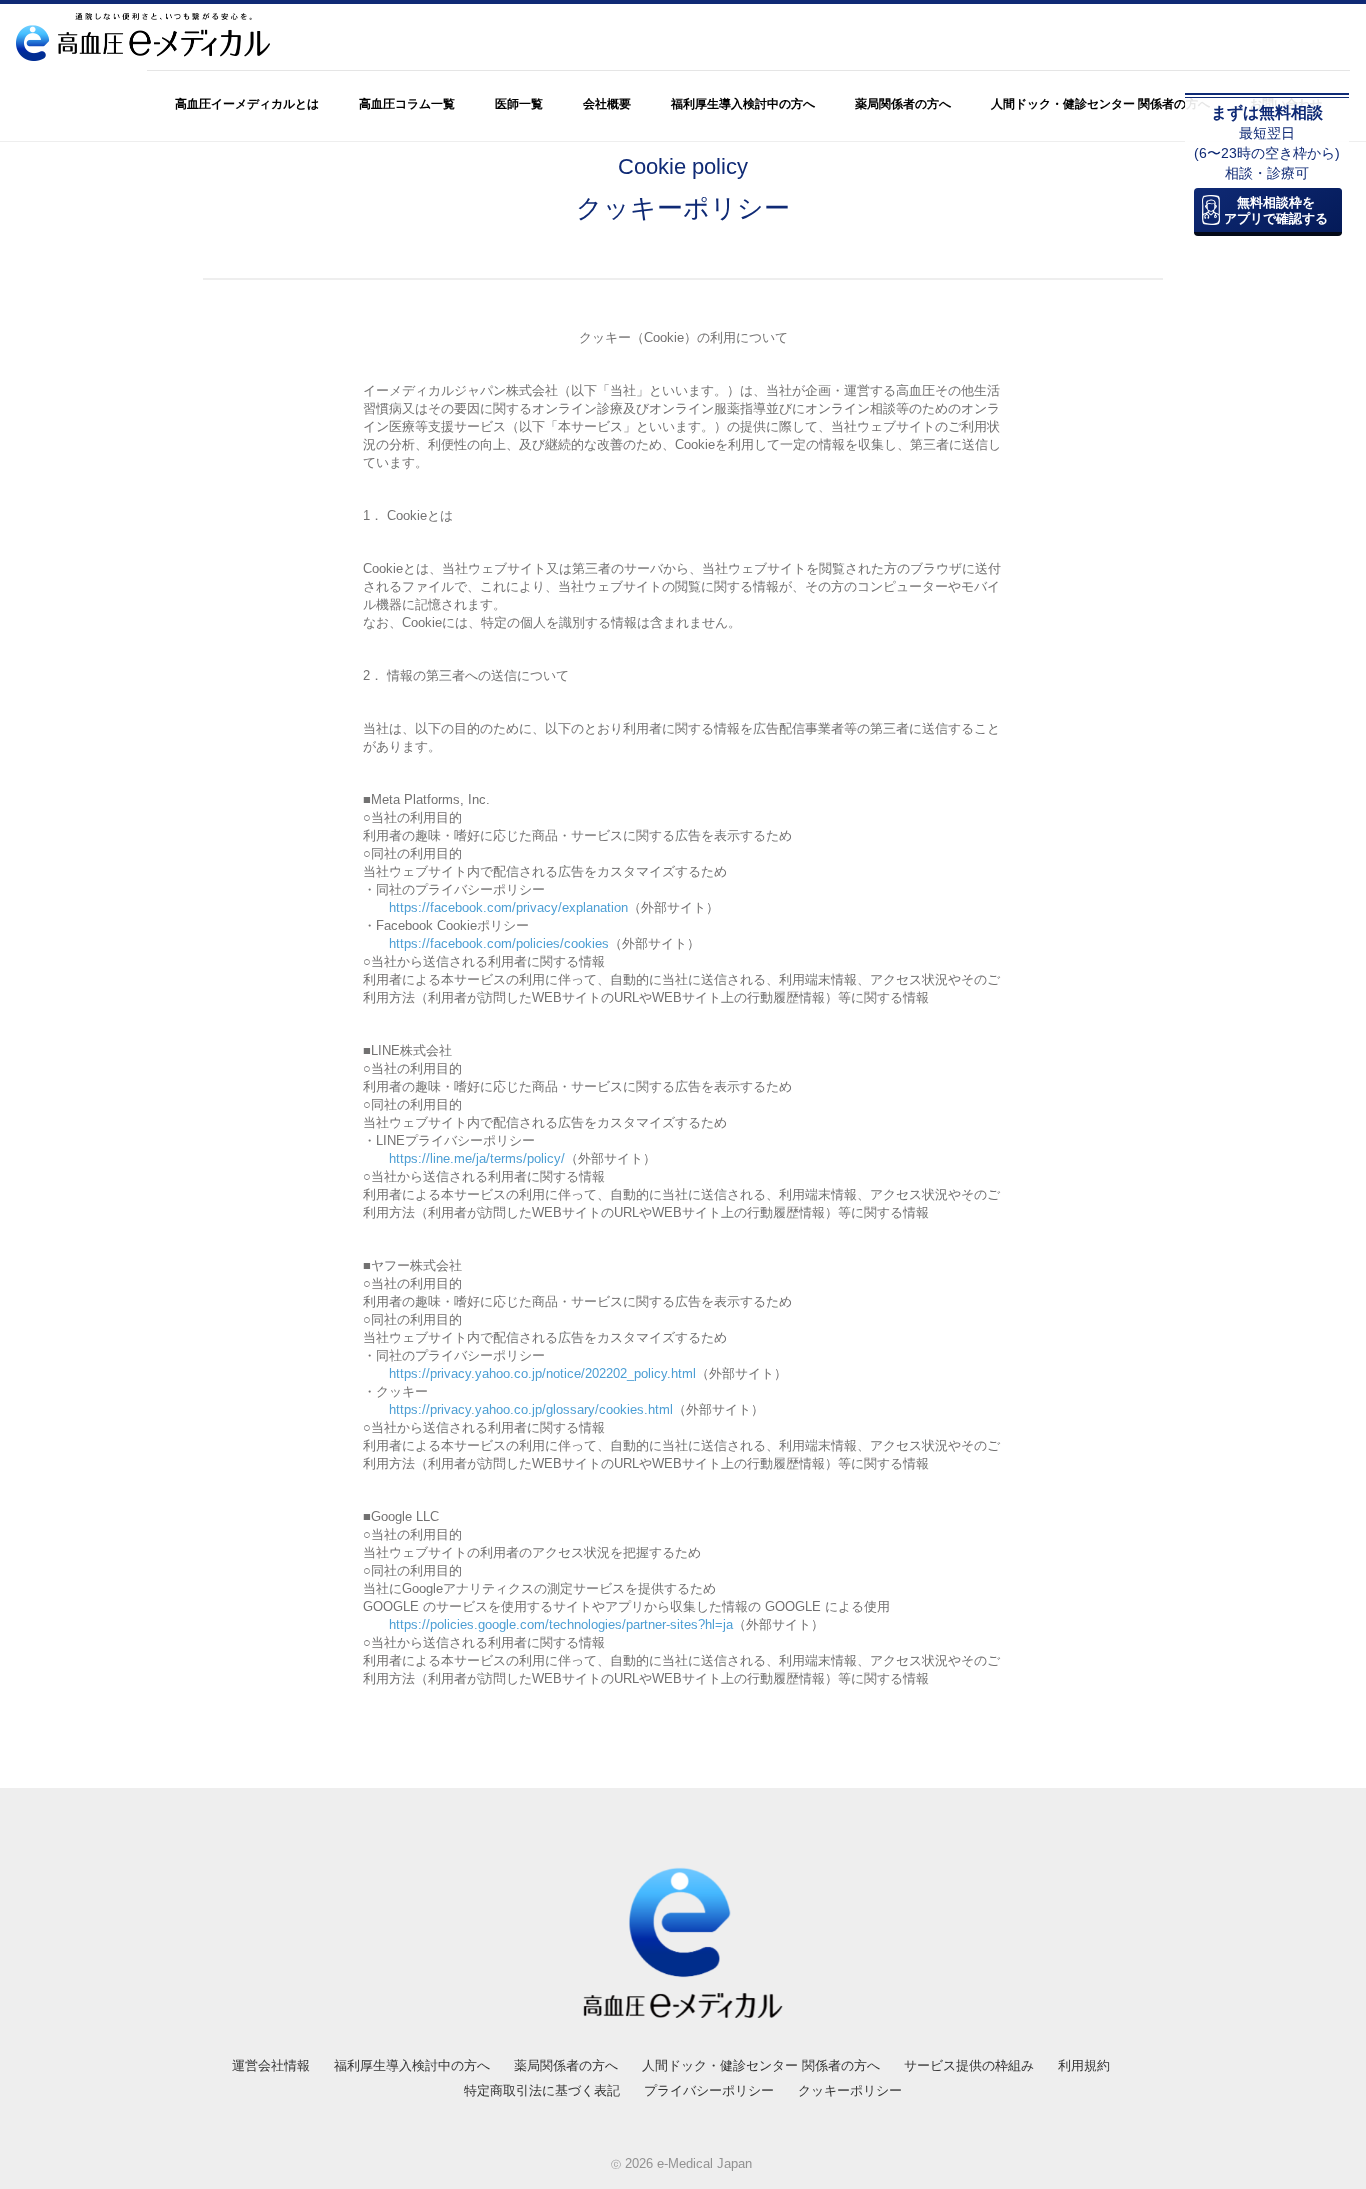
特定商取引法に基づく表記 (542, 2090)
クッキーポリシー (850, 2090)
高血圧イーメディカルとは (247, 104)
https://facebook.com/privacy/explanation (508, 907)
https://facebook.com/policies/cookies (499, 943)
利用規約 (1084, 2065)
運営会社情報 (271, 2065)
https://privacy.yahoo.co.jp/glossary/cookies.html (531, 1409)
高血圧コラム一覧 (407, 104)
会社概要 (607, 104)
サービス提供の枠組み (969, 2065)
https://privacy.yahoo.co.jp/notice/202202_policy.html (542, 1373)
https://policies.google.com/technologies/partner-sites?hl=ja (561, 1624)
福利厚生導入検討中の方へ (743, 104)
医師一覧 (519, 104)
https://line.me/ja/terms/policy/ (477, 1158)
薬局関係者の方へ (903, 104)
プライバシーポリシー (709, 2090)
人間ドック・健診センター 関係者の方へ (1100, 104)
